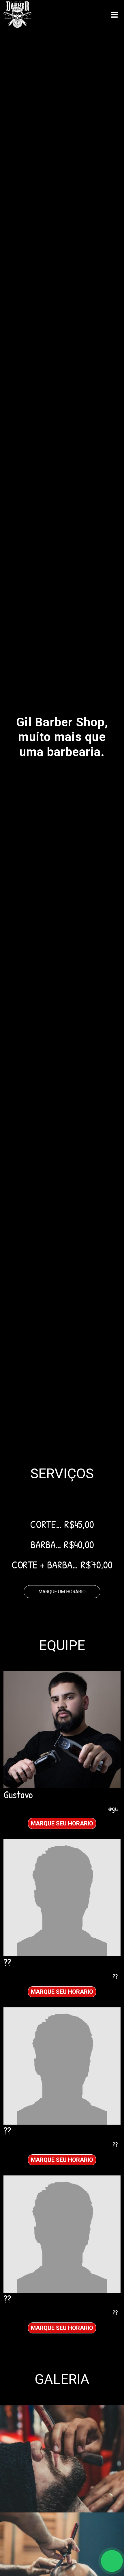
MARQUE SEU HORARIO (62, 1823)
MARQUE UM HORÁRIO (62, 1592)
